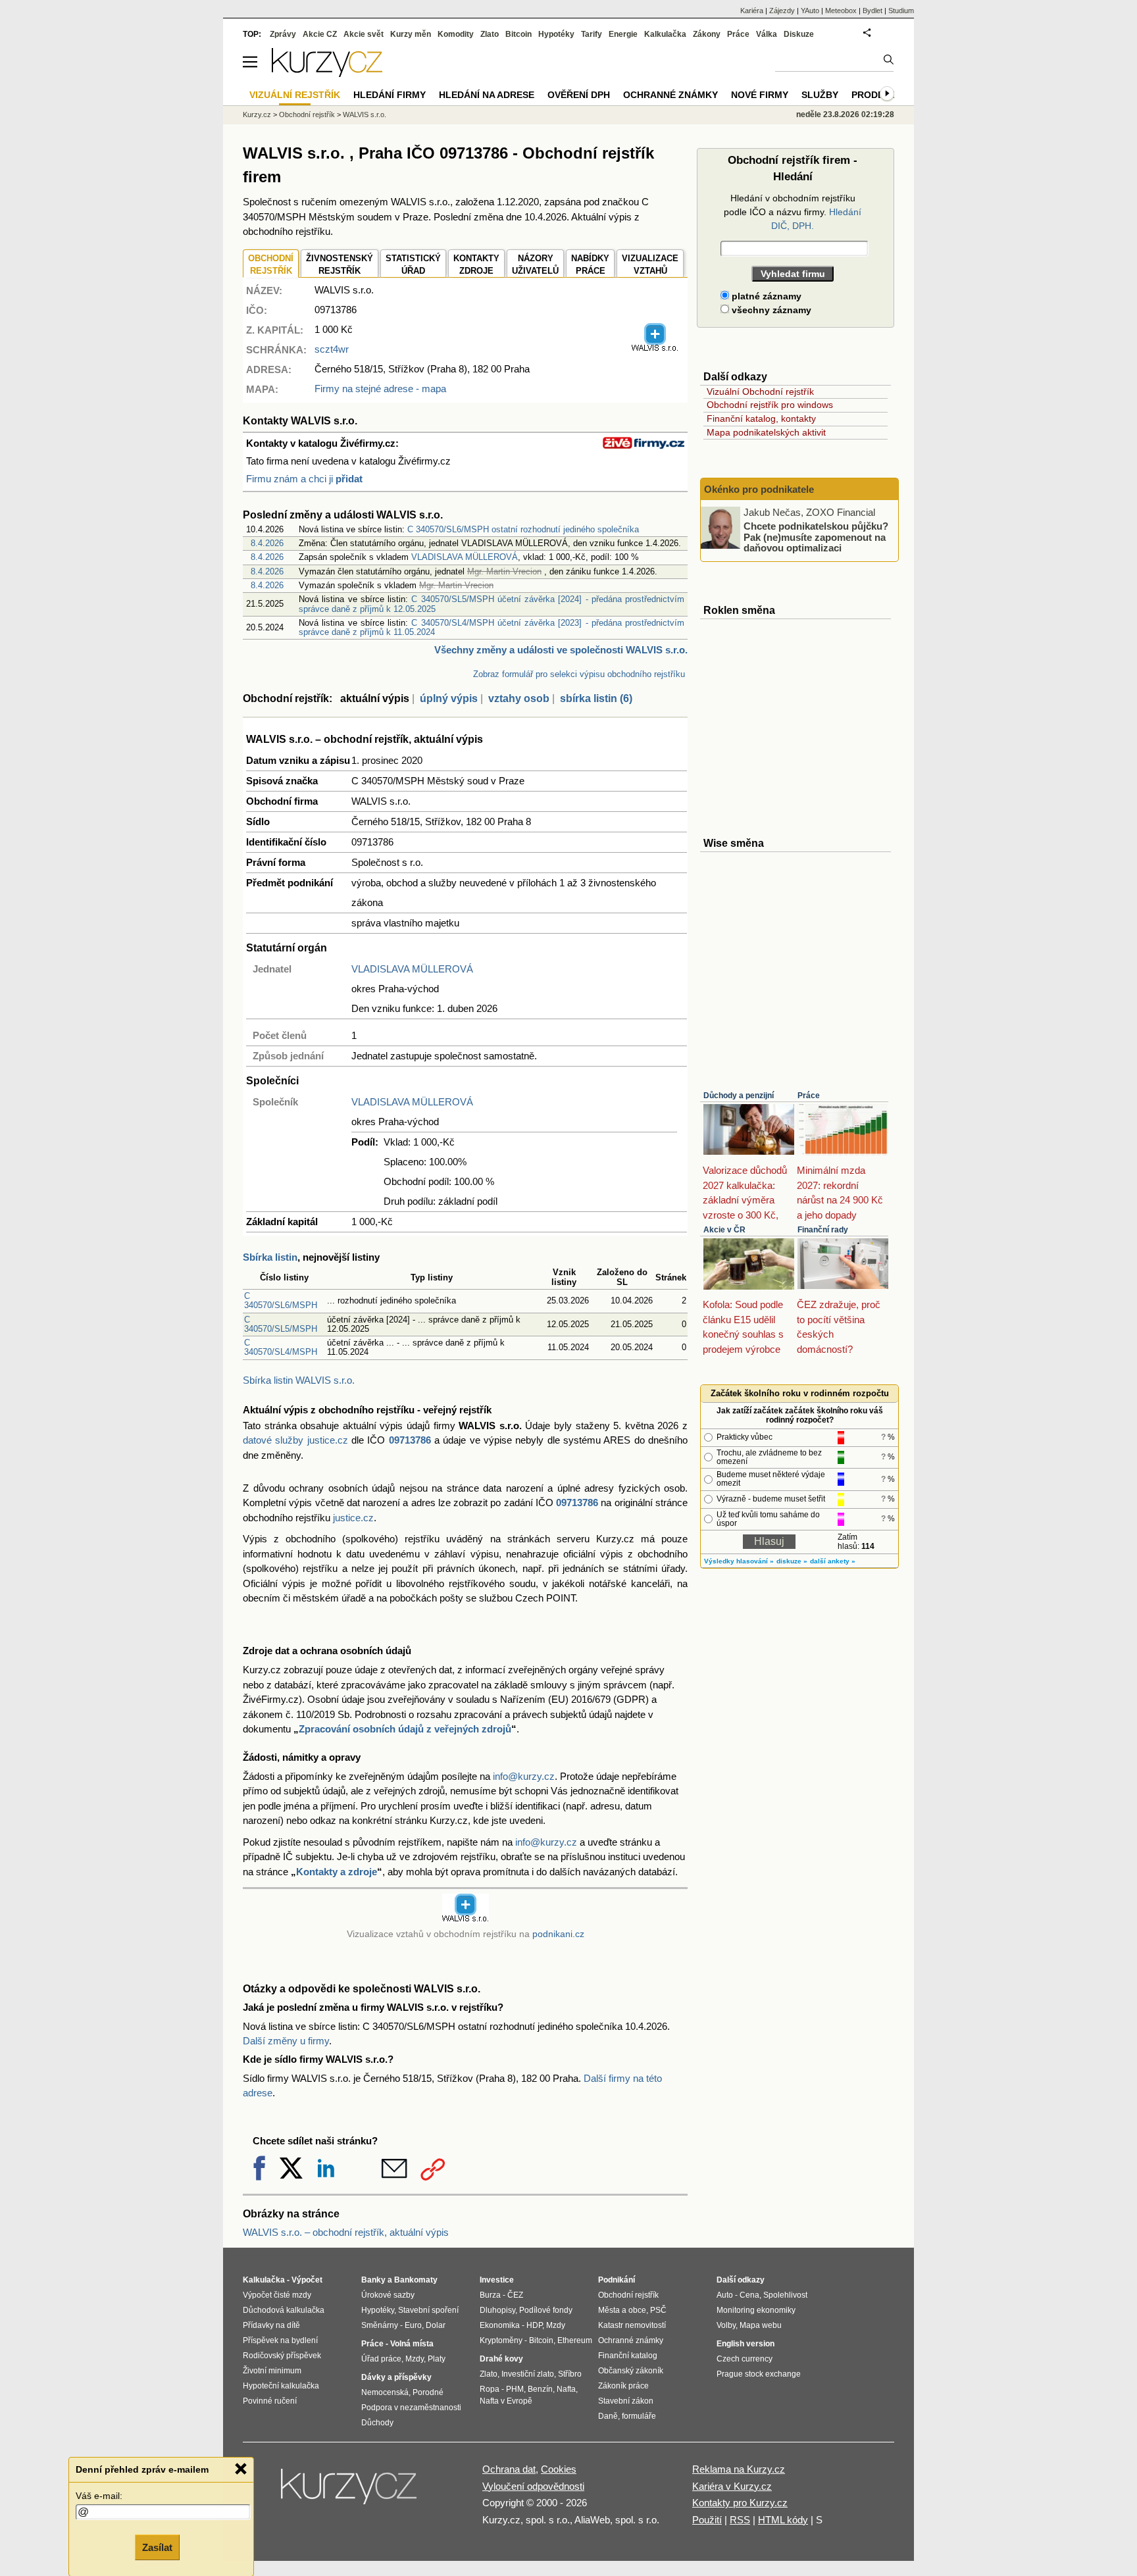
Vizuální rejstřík (295, 95)
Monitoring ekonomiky (756, 2310)
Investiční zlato (528, 2374)
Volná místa (412, 2344)
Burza (490, 2295)
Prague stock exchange (759, 2374)
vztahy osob (519, 698)
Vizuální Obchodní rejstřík (760, 391)
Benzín (540, 2389)
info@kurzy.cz (524, 1776)
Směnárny (380, 2325)
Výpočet (307, 2280)
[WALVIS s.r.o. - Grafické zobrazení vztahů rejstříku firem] (655, 349)
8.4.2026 (267, 543)
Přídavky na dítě (271, 2325)
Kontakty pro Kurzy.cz (740, 2503)
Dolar (436, 2325)
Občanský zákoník (631, 2371)
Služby (820, 95)
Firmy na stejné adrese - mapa (380, 389)
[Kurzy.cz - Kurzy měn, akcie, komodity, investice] (327, 73)
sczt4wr (332, 349)
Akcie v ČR (724, 1230)
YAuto (810, 11)
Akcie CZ (320, 34)
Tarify (592, 34)
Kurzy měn (411, 34)
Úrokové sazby (388, 2295)
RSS (740, 2520)
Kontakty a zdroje (337, 1872)
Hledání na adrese (487, 95)
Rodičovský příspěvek (282, 2356)
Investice (497, 2280)
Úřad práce (381, 2359)
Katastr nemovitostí (632, 2325)
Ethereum (575, 2340)
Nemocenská (385, 2392)
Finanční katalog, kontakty (761, 418)
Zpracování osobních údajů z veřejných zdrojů (405, 1729)
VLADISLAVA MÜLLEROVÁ (465, 557)
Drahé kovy (501, 2359)
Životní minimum (272, 2371)
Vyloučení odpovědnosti (533, 2486)
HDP (534, 2325)
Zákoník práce (623, 2386)
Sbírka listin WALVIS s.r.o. (299, 1380)
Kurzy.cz (257, 114)
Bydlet (872, 11)
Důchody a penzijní (739, 1096)
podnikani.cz (558, 1934)
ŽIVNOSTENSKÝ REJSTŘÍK (340, 265)
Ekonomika (500, 2325)
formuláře (639, 2416)
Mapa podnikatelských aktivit (766, 432)
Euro (413, 2325)
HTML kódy (783, 2520)
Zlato (490, 34)
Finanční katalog (628, 2356)
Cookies (559, 2469)
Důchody (377, 2423)
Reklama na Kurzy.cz (739, 2469)
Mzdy (415, 2359)
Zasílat (157, 2547)
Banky (373, 2280)
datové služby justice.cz (295, 1440)
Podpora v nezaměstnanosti (411, 2408)
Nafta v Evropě (506, 2401)
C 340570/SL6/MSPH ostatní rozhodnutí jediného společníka (523, 529)
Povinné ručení (270, 2401)
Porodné (428, 2392)
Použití (707, 2520)
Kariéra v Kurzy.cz (732, 2486)
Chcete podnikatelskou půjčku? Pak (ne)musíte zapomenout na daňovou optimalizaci (816, 537)
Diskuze (799, 34)
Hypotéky (556, 34)
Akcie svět (364, 34)
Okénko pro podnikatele (759, 489)
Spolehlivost (785, 2295)
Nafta (566, 2389)
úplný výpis (449, 698)
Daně (608, 2416)
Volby (726, 2325)
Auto (725, 2295)
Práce (809, 1096)
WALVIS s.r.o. (365, 114)
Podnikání (617, 2280)
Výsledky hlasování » (739, 1561)
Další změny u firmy (286, 2041)
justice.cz (353, 1518)
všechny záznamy (770, 310)
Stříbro (570, 2374)
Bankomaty (416, 2280)
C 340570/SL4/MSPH (281, 1347)
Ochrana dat (509, 2469)
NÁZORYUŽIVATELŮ (535, 265)
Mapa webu (761, 2325)
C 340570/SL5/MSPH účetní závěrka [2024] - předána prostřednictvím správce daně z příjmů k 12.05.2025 (492, 604)
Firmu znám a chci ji (304, 479)
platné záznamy (765, 296)
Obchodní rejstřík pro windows (770, 405)
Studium (901, 11)
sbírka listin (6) (596, 698)
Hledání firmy (390, 95)
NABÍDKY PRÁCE (590, 265)
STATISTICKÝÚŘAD (413, 265)
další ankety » (833, 1561)
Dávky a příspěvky (396, 2377)
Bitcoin (518, 34)
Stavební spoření (428, 2310)
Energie (623, 34)
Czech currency (745, 2359)
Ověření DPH (579, 95)
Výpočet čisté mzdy (277, 2295)
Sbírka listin (270, 1257)
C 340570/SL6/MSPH (281, 1301)
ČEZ (515, 2295)
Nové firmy (760, 95)
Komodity (456, 34)
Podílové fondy (546, 2310)
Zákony (707, 34)
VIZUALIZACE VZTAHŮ (650, 265)
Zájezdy (782, 11)
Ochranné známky (670, 95)
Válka (767, 34)
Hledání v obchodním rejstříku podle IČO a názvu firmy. (793, 212)
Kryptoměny (501, 2340)
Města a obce (622, 2310)
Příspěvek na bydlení (280, 2340)
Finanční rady (823, 1230)
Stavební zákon (626, 2401)
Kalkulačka (665, 34)
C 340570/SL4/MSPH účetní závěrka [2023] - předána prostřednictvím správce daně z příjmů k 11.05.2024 (492, 627)
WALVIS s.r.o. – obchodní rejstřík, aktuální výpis (346, 2232)
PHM (515, 2389)
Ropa (490, 2389)
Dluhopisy (497, 2310)
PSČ (658, 2310)
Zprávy (283, 34)
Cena (749, 2295)
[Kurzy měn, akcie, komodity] (350, 2492)
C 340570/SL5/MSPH (281, 1324)
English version (745, 2344)
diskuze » (792, 1561)
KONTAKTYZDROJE (476, 265)
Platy (437, 2359)
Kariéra (752, 11)
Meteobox (841, 11)
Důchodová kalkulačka (284, 2310)
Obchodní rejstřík (307, 114)
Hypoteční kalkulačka (281, 2386)
